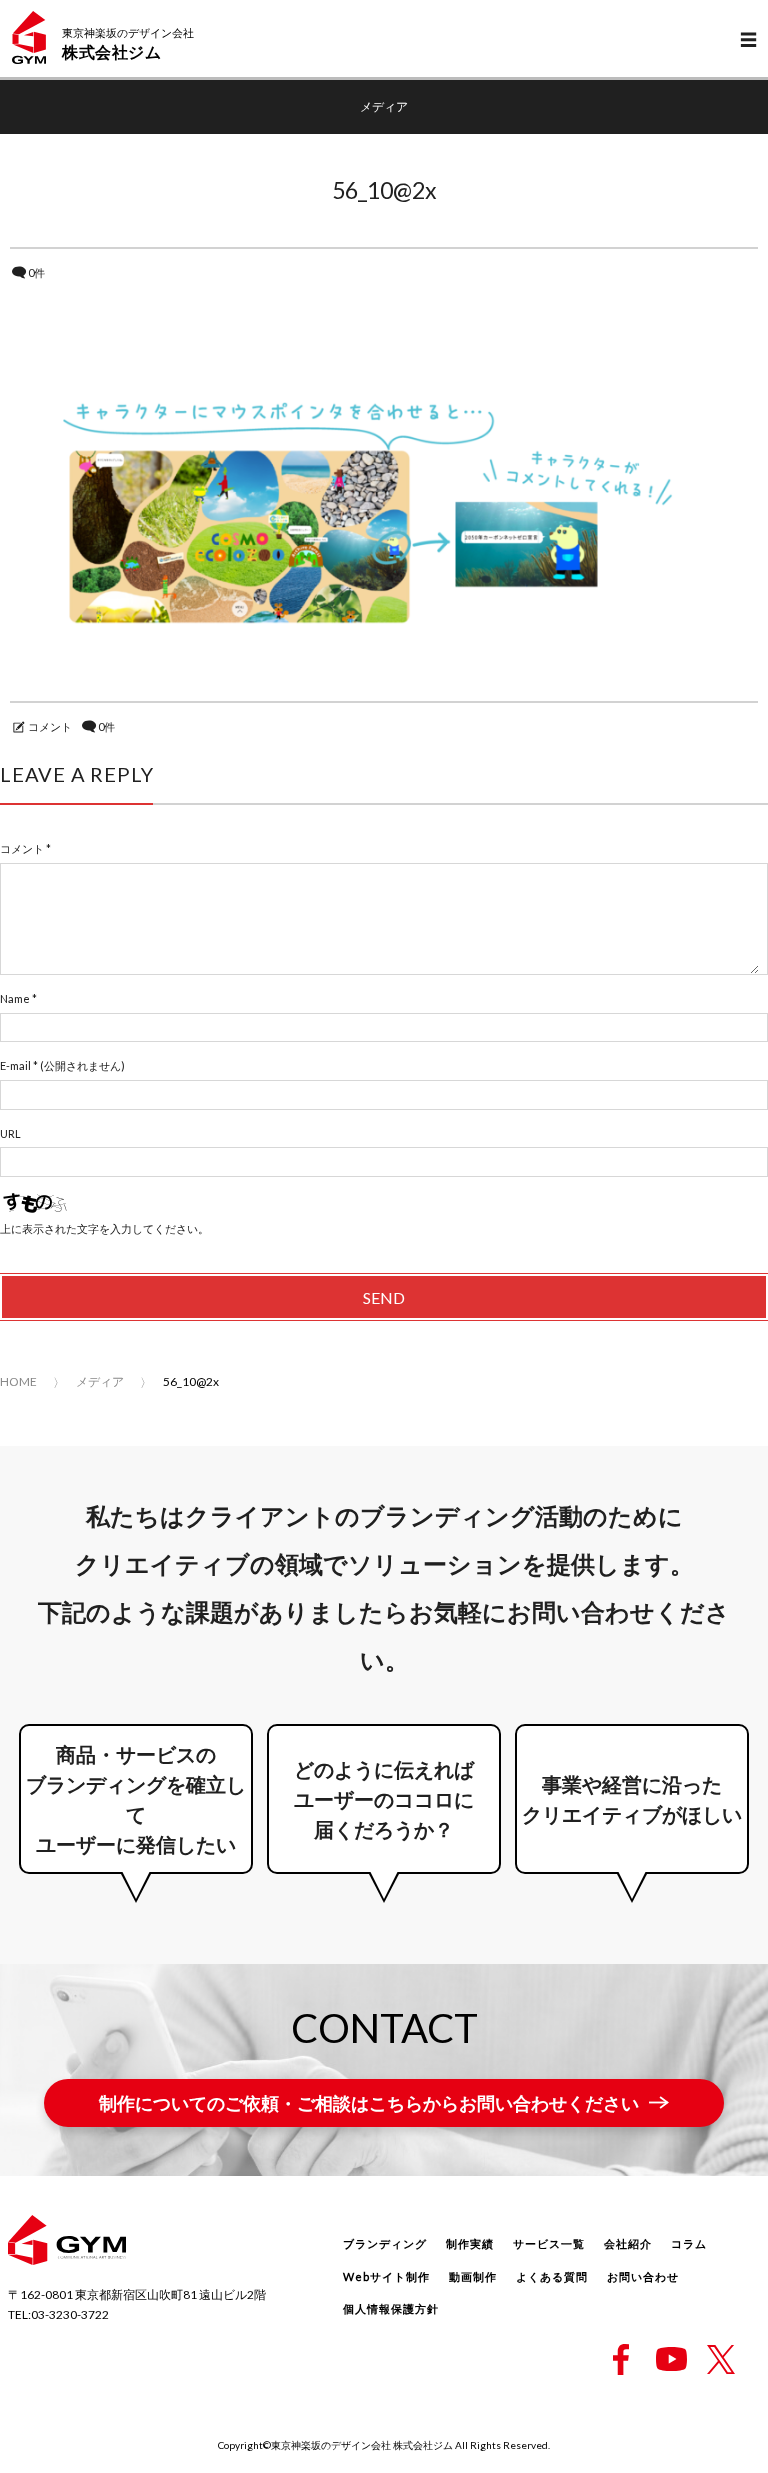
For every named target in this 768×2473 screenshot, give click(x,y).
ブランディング (385, 2243)
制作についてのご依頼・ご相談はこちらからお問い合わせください (369, 2103)
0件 (36, 272)
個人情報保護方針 (391, 2308)
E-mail (15, 1065)
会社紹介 (628, 2243)
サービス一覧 (549, 2243)
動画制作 (473, 2276)
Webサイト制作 (386, 2276)
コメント (50, 726)
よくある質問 (552, 2276)
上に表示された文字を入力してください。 (104, 1228)
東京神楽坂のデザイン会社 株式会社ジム (362, 2445)
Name (15, 998)
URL (10, 1133)
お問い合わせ (643, 2276)
